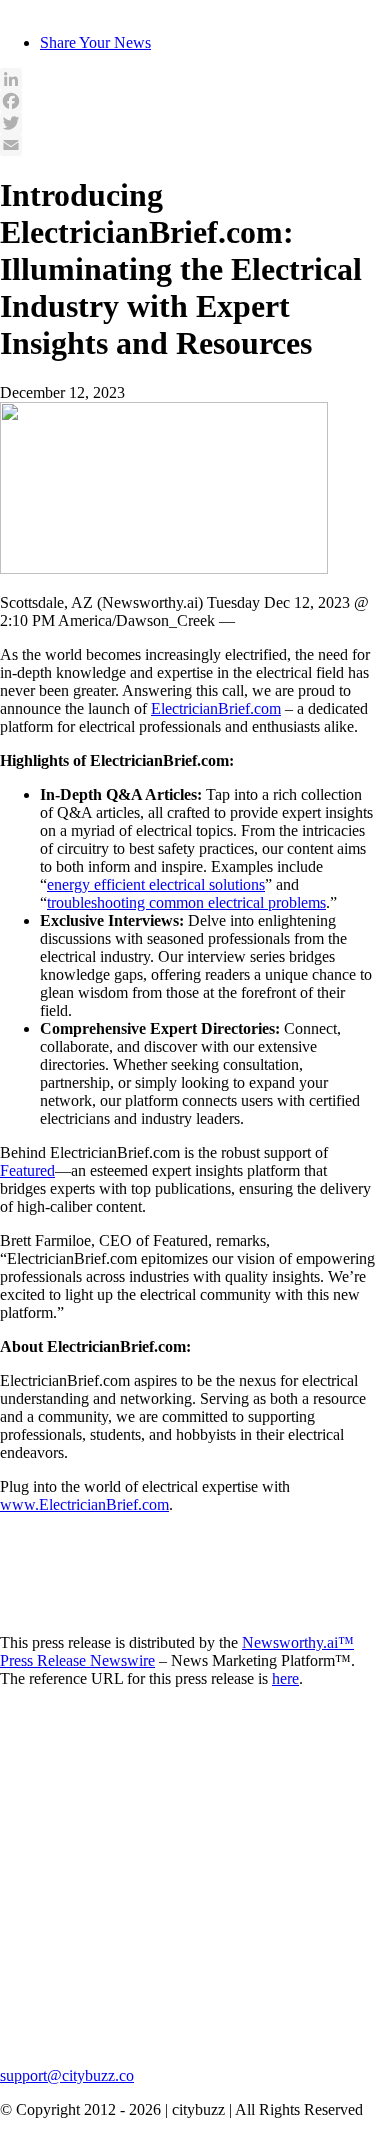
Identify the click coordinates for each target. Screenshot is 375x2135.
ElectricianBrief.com (216, 708)
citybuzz (26, 8)
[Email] (187, 145)
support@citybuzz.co (67, 2075)
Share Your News (95, 42)
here (285, 1678)
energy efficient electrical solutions (156, 884)
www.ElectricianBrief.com (84, 1504)
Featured (27, 1170)
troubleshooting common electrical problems (186, 902)
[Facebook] (187, 101)
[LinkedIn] (187, 79)
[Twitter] (187, 123)
